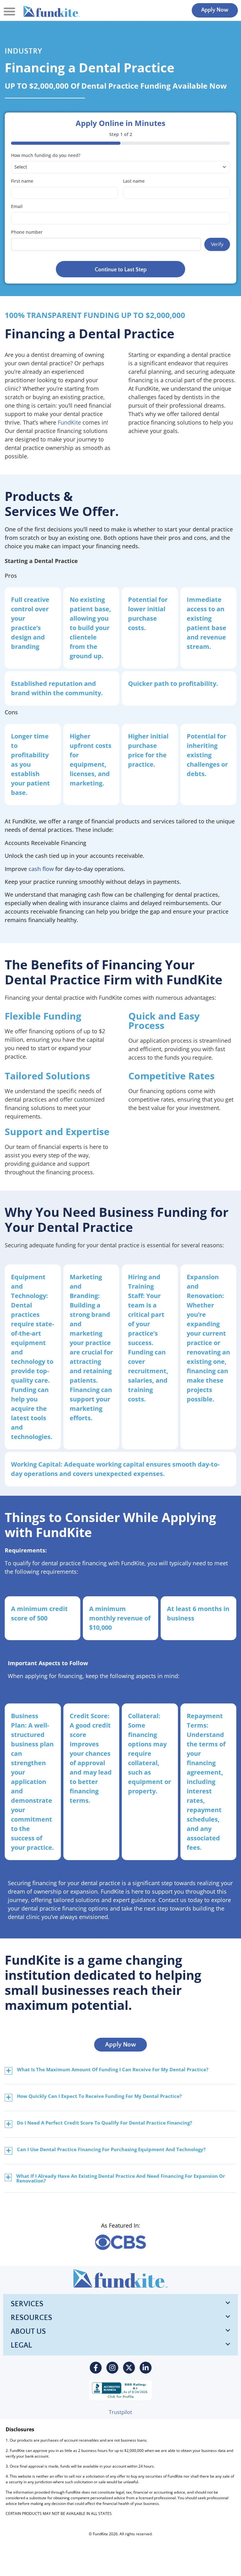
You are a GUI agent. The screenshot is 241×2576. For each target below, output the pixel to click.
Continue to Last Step (121, 270)
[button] (9, 11)
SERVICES (27, 2304)
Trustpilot (120, 2412)
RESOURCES (31, 2318)
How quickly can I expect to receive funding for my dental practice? (99, 2096)
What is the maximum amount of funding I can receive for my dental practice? (113, 2070)
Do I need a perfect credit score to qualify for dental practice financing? (104, 2123)
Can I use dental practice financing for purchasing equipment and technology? (111, 2150)
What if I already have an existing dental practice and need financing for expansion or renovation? (121, 2178)
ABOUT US (28, 2332)
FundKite (69, 422)
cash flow (41, 869)
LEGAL (21, 2345)
